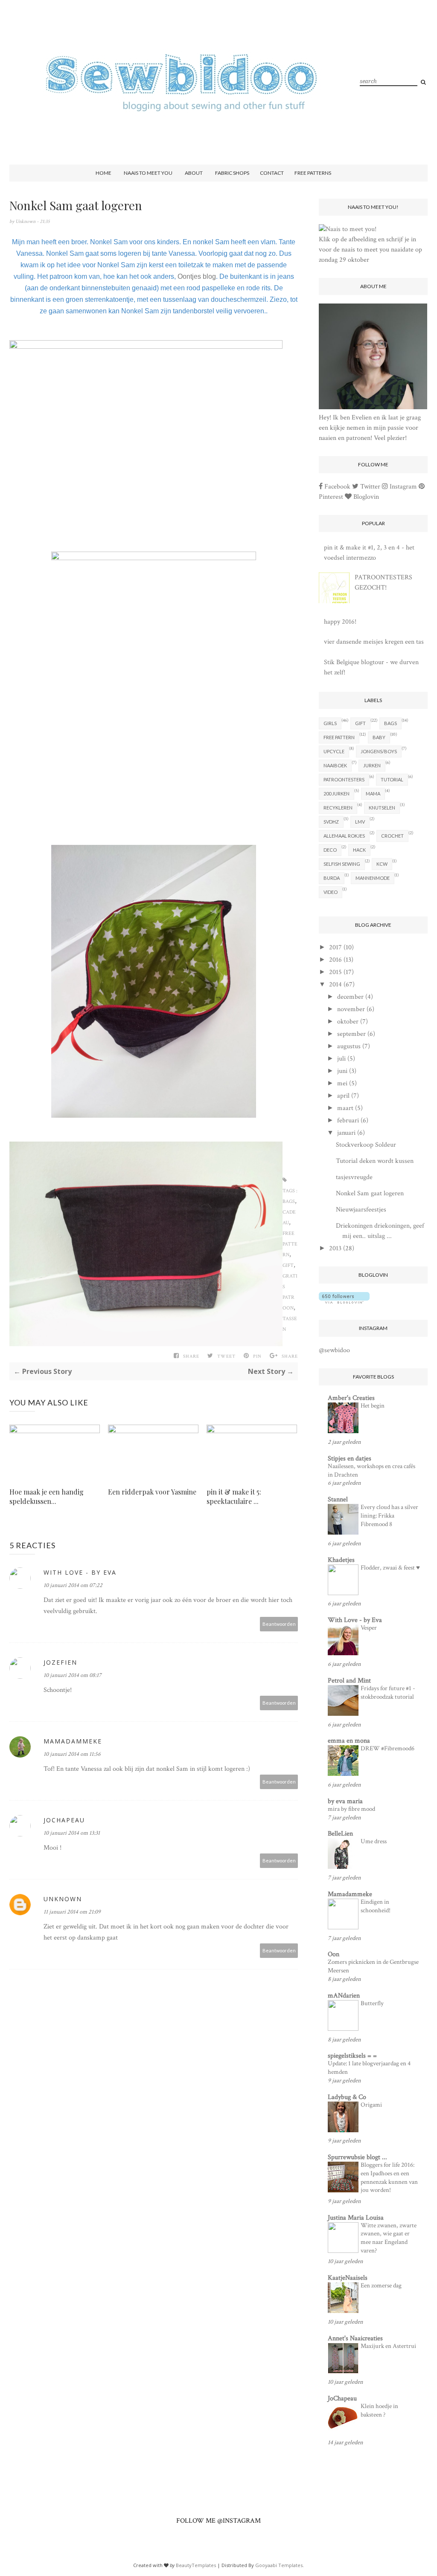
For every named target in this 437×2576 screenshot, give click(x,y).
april (343, 1096)
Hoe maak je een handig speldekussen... (47, 1496)
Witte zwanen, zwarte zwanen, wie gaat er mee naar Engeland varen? (389, 2238)
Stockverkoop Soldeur (366, 1145)
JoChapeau (64, 1820)
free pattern (290, 1244)
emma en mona (349, 1741)
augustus (349, 1046)
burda (332, 878)
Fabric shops (232, 173)
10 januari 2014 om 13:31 (72, 1833)
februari (348, 1120)
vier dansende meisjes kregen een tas (374, 642)
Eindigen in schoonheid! (376, 1906)
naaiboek (335, 765)
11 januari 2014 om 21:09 (72, 1912)
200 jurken (336, 794)
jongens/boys (379, 751)
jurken (372, 765)
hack (359, 850)
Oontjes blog (197, 276)
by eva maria (345, 1801)
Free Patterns (313, 173)
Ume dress (374, 1841)
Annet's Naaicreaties (355, 2338)
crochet (392, 836)
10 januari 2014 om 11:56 (72, 1754)
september (351, 1034)
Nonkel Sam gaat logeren (370, 1193)
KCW (382, 864)
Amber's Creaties (351, 1398)
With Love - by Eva (355, 1620)
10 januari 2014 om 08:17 (73, 1675)
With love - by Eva (80, 1572)
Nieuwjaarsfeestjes (361, 1210)
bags (289, 1201)
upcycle (334, 751)
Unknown (26, 221)
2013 (335, 1248)
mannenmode (373, 878)
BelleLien (340, 1834)
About (194, 173)
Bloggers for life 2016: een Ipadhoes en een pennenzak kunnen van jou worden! (389, 2177)
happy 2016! (340, 622)
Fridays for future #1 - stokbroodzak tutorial (388, 1693)
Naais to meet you (148, 173)
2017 (335, 947)
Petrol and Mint (349, 1681)
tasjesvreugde (354, 1177)
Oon (334, 1954)
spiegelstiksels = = (352, 2056)
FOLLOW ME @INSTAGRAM (218, 2521)
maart (345, 1108)
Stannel (338, 1499)
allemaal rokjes (344, 836)
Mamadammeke (73, 1741)
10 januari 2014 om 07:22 (73, 1585)
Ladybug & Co (347, 2097)
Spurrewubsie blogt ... (357, 2157)
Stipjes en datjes (350, 1459)
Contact (272, 173)
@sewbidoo (334, 1350)
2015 (335, 972)
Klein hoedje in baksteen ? (379, 2410)
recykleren (338, 808)
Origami (371, 2105)
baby (379, 737)
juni (342, 1071)
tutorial (392, 779)
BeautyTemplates (196, 2565)
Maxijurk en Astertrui (388, 2346)
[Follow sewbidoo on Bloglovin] (344, 1302)
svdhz (331, 822)
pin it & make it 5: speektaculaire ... (234, 1496)
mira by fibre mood (351, 1809)
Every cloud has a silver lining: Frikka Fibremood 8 (389, 1516)
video (331, 892)
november (351, 1009)
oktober (348, 1022)
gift (288, 1265)
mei (342, 1083)
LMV (360, 822)
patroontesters (344, 779)
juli (341, 1059)
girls (330, 723)
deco (330, 850)
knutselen (382, 808)
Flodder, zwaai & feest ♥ (390, 1568)
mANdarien (344, 1996)
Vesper (369, 1628)
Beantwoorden (279, 1624)
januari (346, 1133)
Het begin (373, 1406)
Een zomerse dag (381, 2285)
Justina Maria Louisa (356, 2218)
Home (103, 173)
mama (373, 794)
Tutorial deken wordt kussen (375, 1161)
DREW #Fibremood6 (387, 1748)
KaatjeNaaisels (348, 2278)
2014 (335, 984)
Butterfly (372, 2003)
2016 (335, 960)
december (350, 997)
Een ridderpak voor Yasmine (152, 1492)
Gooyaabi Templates (279, 2565)
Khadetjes (341, 1560)
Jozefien (60, 1662)
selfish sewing (342, 864)
